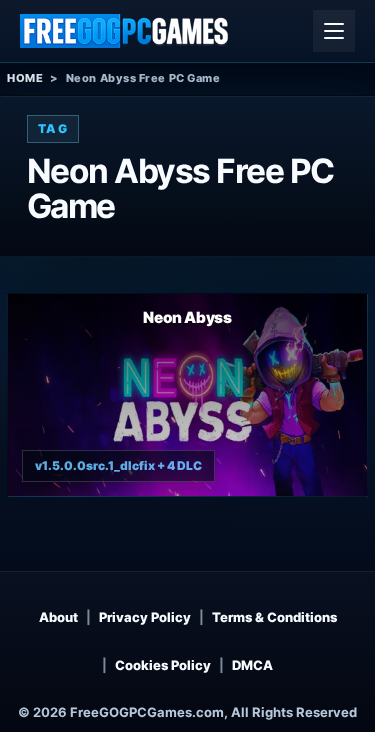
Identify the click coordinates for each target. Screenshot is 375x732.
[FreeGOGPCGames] (125, 31)
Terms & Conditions (274, 617)
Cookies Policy (163, 665)
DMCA (252, 665)
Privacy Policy (145, 617)
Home (25, 78)
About (58, 617)
